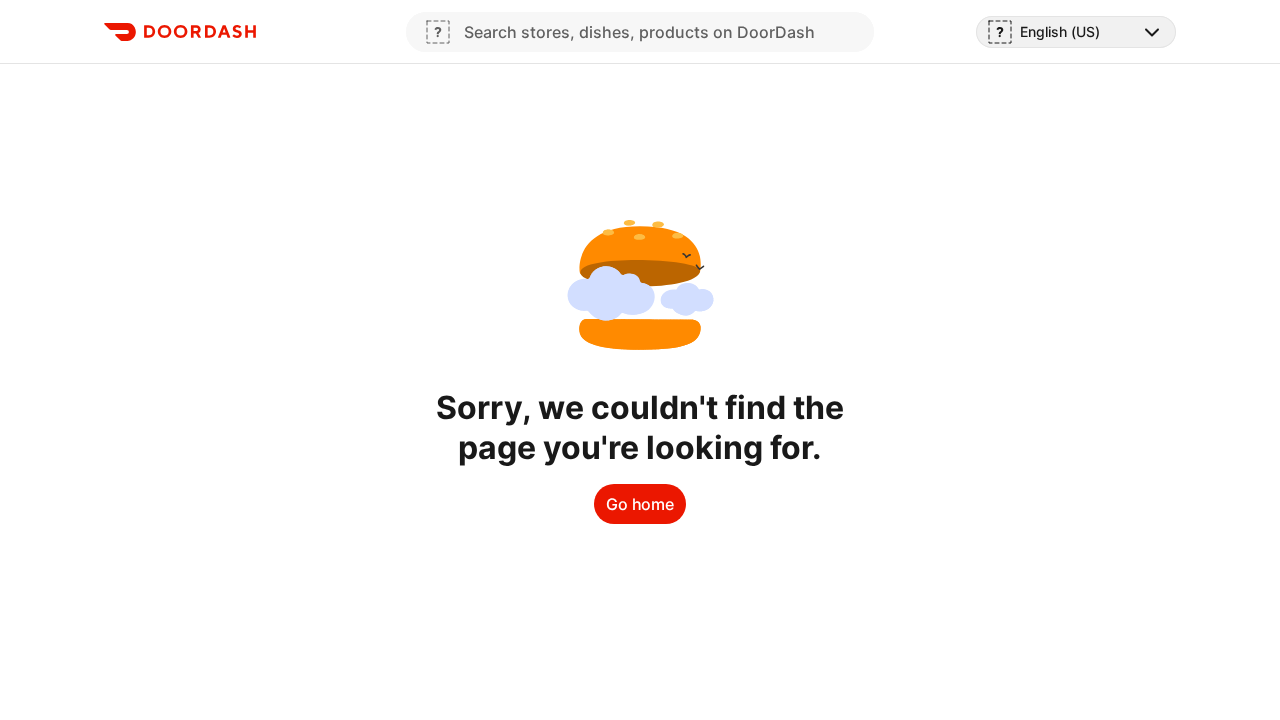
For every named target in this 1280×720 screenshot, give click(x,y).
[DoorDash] (180, 32)
